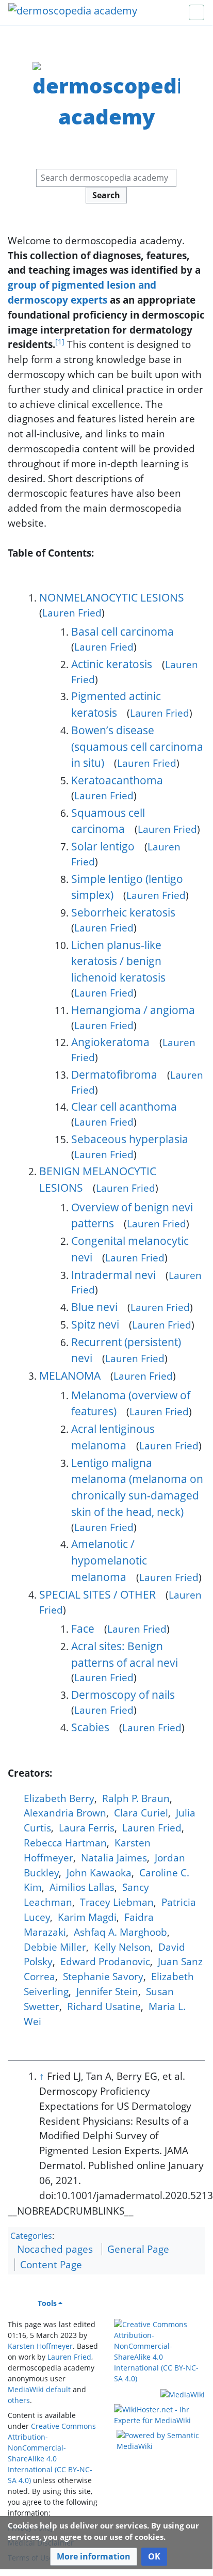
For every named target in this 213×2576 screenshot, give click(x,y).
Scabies (90, 1727)
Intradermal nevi (113, 1275)
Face (83, 1628)
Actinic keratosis (112, 664)
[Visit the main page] (73, 12)
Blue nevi (94, 1307)
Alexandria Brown (65, 1813)
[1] (60, 342)
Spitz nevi (95, 1324)
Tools (47, 2303)
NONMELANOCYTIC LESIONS (112, 597)
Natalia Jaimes (114, 1858)
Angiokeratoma (110, 1042)
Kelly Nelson (122, 1947)
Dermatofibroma (114, 1074)
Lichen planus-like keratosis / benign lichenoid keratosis (118, 961)
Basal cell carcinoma (122, 631)
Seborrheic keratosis (123, 912)
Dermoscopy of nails (123, 1694)
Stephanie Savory (103, 1976)
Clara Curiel (141, 1813)
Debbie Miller (55, 1947)
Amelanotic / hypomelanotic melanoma (109, 1560)
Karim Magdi (87, 1917)
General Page (138, 2249)
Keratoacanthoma (117, 780)
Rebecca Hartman (65, 1843)
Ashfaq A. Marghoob (120, 1932)
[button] (94, 2557)
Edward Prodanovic (105, 1961)
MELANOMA (70, 1375)
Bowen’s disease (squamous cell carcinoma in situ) (137, 746)
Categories (31, 2236)
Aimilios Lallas (82, 1887)
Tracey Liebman (117, 1902)
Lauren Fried (72, 613)
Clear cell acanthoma (124, 1106)
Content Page (51, 2264)
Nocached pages (55, 2249)
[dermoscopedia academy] (107, 95)
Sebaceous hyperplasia (130, 1139)
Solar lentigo (103, 846)
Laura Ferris (87, 1828)
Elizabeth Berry (59, 1798)
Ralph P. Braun (136, 1798)
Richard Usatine (104, 2006)
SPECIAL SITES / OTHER (97, 1594)
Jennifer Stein (107, 1991)
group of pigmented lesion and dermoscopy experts (82, 292)
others (19, 2400)
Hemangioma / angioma (133, 1010)
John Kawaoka (99, 1872)
